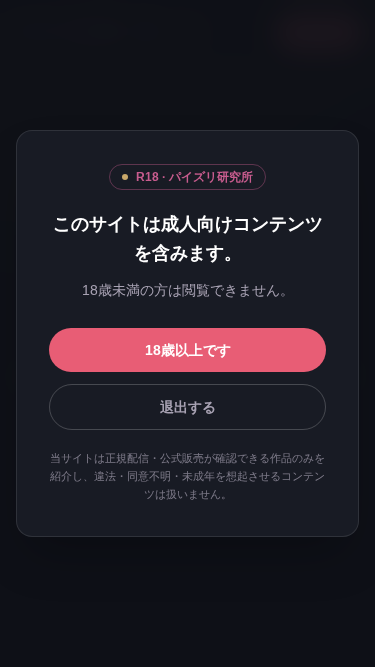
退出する (188, 407)
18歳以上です (188, 350)
